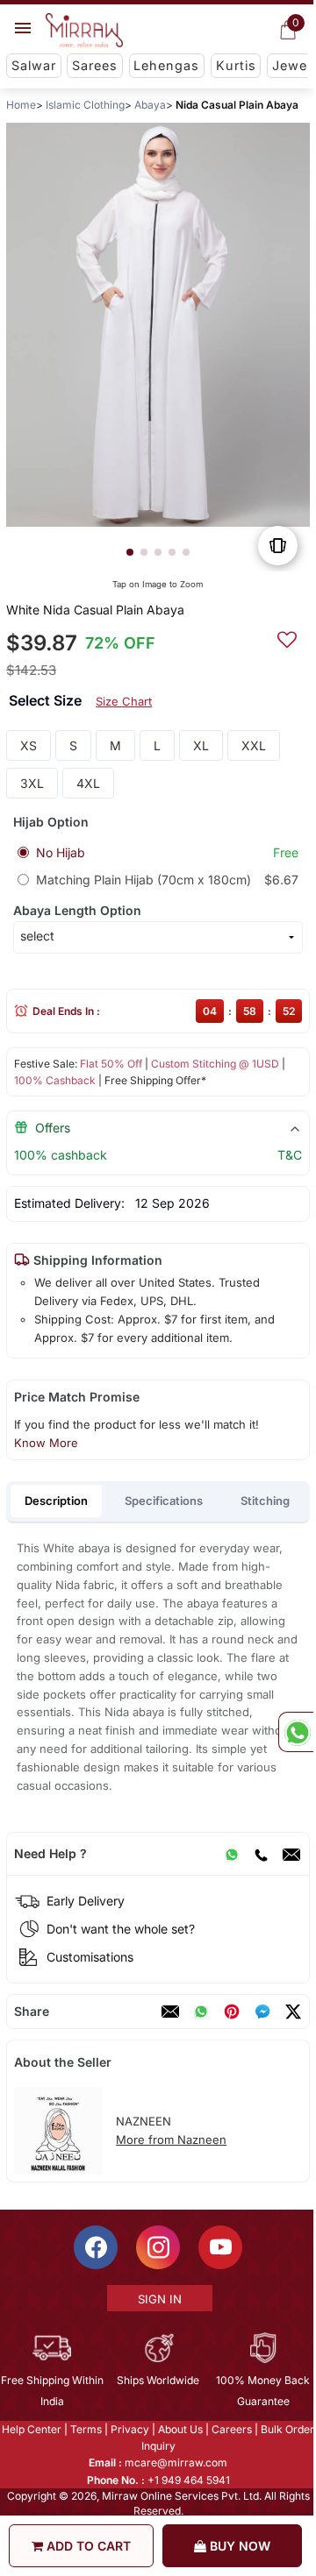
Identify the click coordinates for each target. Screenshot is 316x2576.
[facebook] (262, 2012)
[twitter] (293, 2012)
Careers (231, 2429)
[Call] (261, 1854)
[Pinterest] (232, 2012)
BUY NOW (238, 2546)
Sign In (159, 2299)
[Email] (291, 1854)
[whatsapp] (201, 2012)
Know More (46, 1443)
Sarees (95, 65)
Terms (85, 2429)
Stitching (265, 1501)
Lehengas (166, 65)
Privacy (129, 2429)
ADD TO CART (87, 2546)
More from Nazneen (171, 2140)
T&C (290, 1155)
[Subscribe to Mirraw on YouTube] (219, 2247)
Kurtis (236, 65)
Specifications (164, 1501)
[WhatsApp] (232, 1854)
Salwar (34, 65)
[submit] (287, 637)
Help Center (31, 2429)
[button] (130, 552)
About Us (180, 2429)
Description (56, 1501)
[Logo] (84, 31)
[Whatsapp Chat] (296, 1732)
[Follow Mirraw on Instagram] (157, 2247)
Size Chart (124, 701)
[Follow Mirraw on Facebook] (95, 2247)
